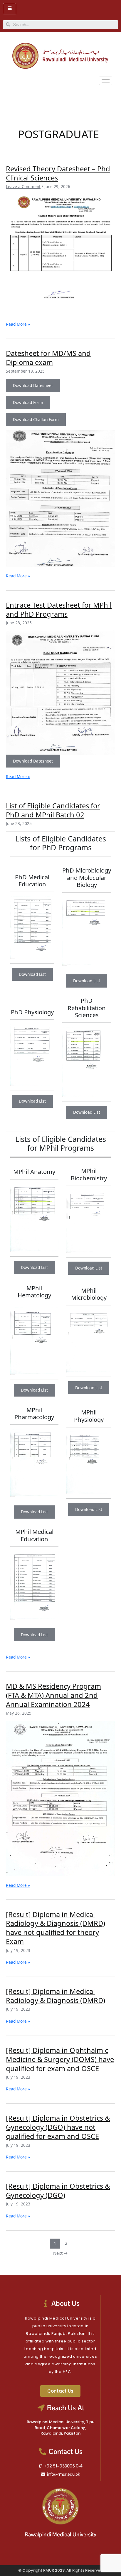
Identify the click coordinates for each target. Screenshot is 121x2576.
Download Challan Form (36, 419)
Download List (32, 974)
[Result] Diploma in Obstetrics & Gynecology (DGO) (58, 2191)
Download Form (28, 402)
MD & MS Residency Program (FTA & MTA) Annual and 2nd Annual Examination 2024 (53, 1695)
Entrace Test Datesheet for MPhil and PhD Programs (59, 610)
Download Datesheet (33, 385)
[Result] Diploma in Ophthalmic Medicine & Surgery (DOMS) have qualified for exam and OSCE (60, 2059)
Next (60, 2253)
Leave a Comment (23, 186)
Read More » (18, 324)
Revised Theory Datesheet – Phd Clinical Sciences (58, 173)
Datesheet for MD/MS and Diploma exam (48, 358)
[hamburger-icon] (10, 9)
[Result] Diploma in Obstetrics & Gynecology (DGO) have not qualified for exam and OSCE (58, 2127)
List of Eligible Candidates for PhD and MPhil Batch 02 (53, 810)
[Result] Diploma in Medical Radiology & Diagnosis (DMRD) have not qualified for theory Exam (56, 1928)
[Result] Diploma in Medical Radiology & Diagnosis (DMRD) (56, 1996)
